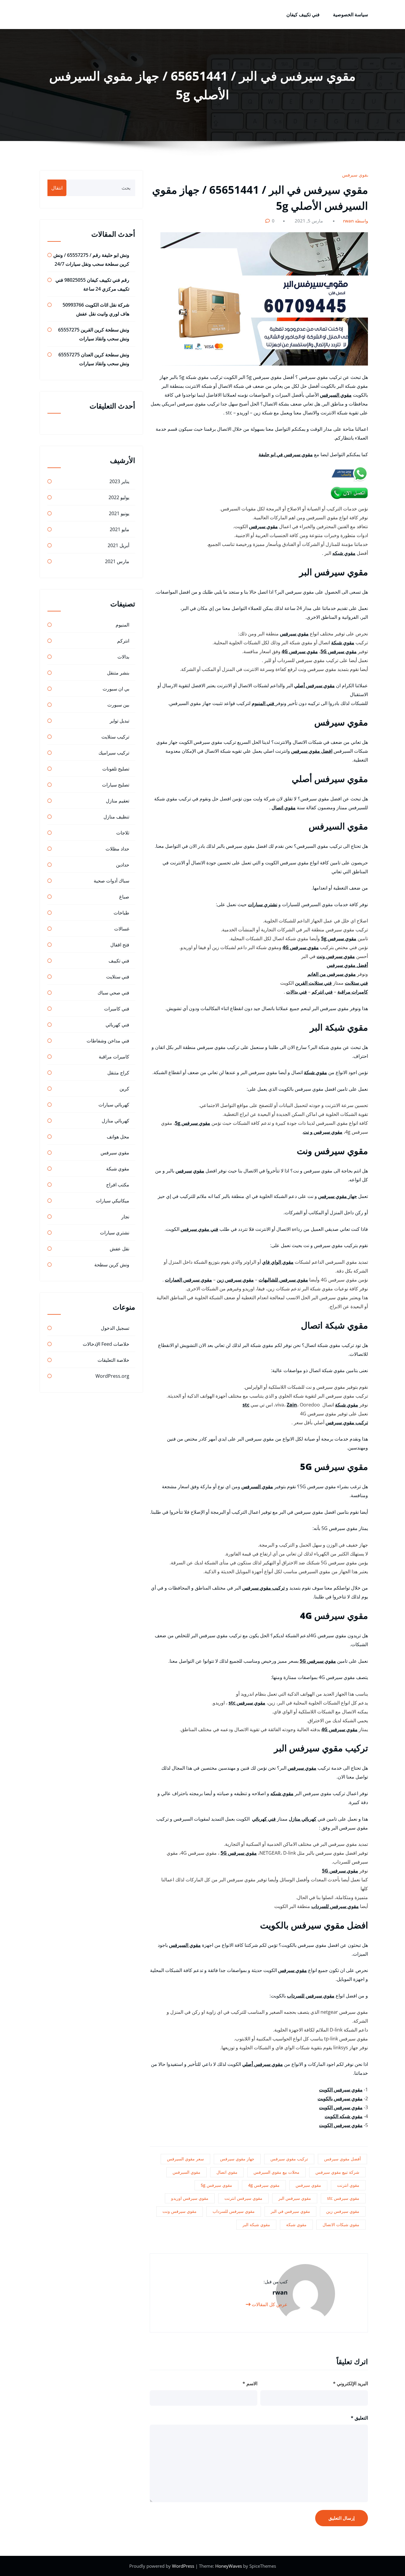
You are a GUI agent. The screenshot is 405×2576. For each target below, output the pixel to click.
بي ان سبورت (116, 689)
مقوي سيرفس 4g (264, 2185)
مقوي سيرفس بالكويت (340, 2098)
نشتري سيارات (263, 904)
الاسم (250, 2383)
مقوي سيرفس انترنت (243, 2198)
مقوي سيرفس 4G (300, 651)
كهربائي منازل (303, 1819)
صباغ (124, 897)
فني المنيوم (264, 703)
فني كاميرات (117, 1009)
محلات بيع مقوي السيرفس (276, 2172)
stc (246, 1405)
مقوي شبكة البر (256, 2225)
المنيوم (122, 625)
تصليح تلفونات (116, 769)
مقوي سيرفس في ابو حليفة (286, 454)
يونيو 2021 (119, 513)
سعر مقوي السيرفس (185, 2159)
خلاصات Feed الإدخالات (106, 1344)
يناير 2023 (119, 481)
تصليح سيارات (116, 785)
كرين (124, 1089)
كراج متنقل (118, 1073)
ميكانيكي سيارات (113, 1201)
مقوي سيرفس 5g (339, 938)
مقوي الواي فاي (278, 1262)
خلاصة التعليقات (113, 1360)
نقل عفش (119, 1249)
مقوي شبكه (344, 553)
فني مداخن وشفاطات (108, 1041)
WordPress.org (112, 1376)
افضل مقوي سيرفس (312, 751)
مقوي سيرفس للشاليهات (283, 1280)
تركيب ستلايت (115, 737)
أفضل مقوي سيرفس (347, 965)
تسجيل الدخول (115, 1328)
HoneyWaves (229, 2566)
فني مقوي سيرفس (199, 1229)
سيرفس (184, 1171)
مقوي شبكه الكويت (344, 2116)
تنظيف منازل (116, 817)
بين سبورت (118, 705)
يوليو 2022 (119, 497)
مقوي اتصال (284, 808)
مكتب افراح (118, 1185)
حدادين (123, 865)
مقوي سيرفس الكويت (341, 2090)
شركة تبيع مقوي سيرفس (337, 2172)
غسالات (122, 929)
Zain (292, 1405)
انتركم (123, 641)
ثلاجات (123, 833)
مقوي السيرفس (336, 395)
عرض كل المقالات (269, 2304)
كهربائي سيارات (114, 1105)
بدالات (123, 657)
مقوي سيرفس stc (247, 1703)
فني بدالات (296, 992)
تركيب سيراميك (114, 753)
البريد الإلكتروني (350, 2383)
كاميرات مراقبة (353, 992)
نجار (125, 1217)
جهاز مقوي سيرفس (338, 1196)
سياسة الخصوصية (350, 15)
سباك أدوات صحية (111, 881)
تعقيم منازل (118, 801)
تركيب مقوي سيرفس (347, 1422)
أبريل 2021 (118, 545)
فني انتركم (322, 992)
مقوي (199, 1171)
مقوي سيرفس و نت (323, 1132)
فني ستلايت (356, 983)
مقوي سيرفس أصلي (314, 685)
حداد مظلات (117, 849)
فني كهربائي (264, 1819)
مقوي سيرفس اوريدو (190, 2198)
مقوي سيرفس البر (295, 2198)
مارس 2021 (117, 561)
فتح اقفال (120, 945)
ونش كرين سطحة (112, 1265)
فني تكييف (119, 961)
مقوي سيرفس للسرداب (335, 1906)
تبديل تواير (119, 721)
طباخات (121, 913)
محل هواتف (118, 1137)
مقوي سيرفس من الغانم (332, 974)
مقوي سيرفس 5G (339, 651)
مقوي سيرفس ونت (336, 956)
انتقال (57, 188)
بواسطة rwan (356, 221)
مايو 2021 (119, 529)
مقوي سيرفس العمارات (188, 1280)
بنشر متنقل (118, 673)
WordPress (184, 2566)
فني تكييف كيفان (303, 15)
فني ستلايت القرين (313, 983)
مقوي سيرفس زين (235, 1280)
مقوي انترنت (348, 2185)
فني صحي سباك (113, 993)
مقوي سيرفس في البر (290, 2211)
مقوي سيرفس (356, 175)
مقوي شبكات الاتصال (341, 2225)
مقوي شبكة (343, 643)
